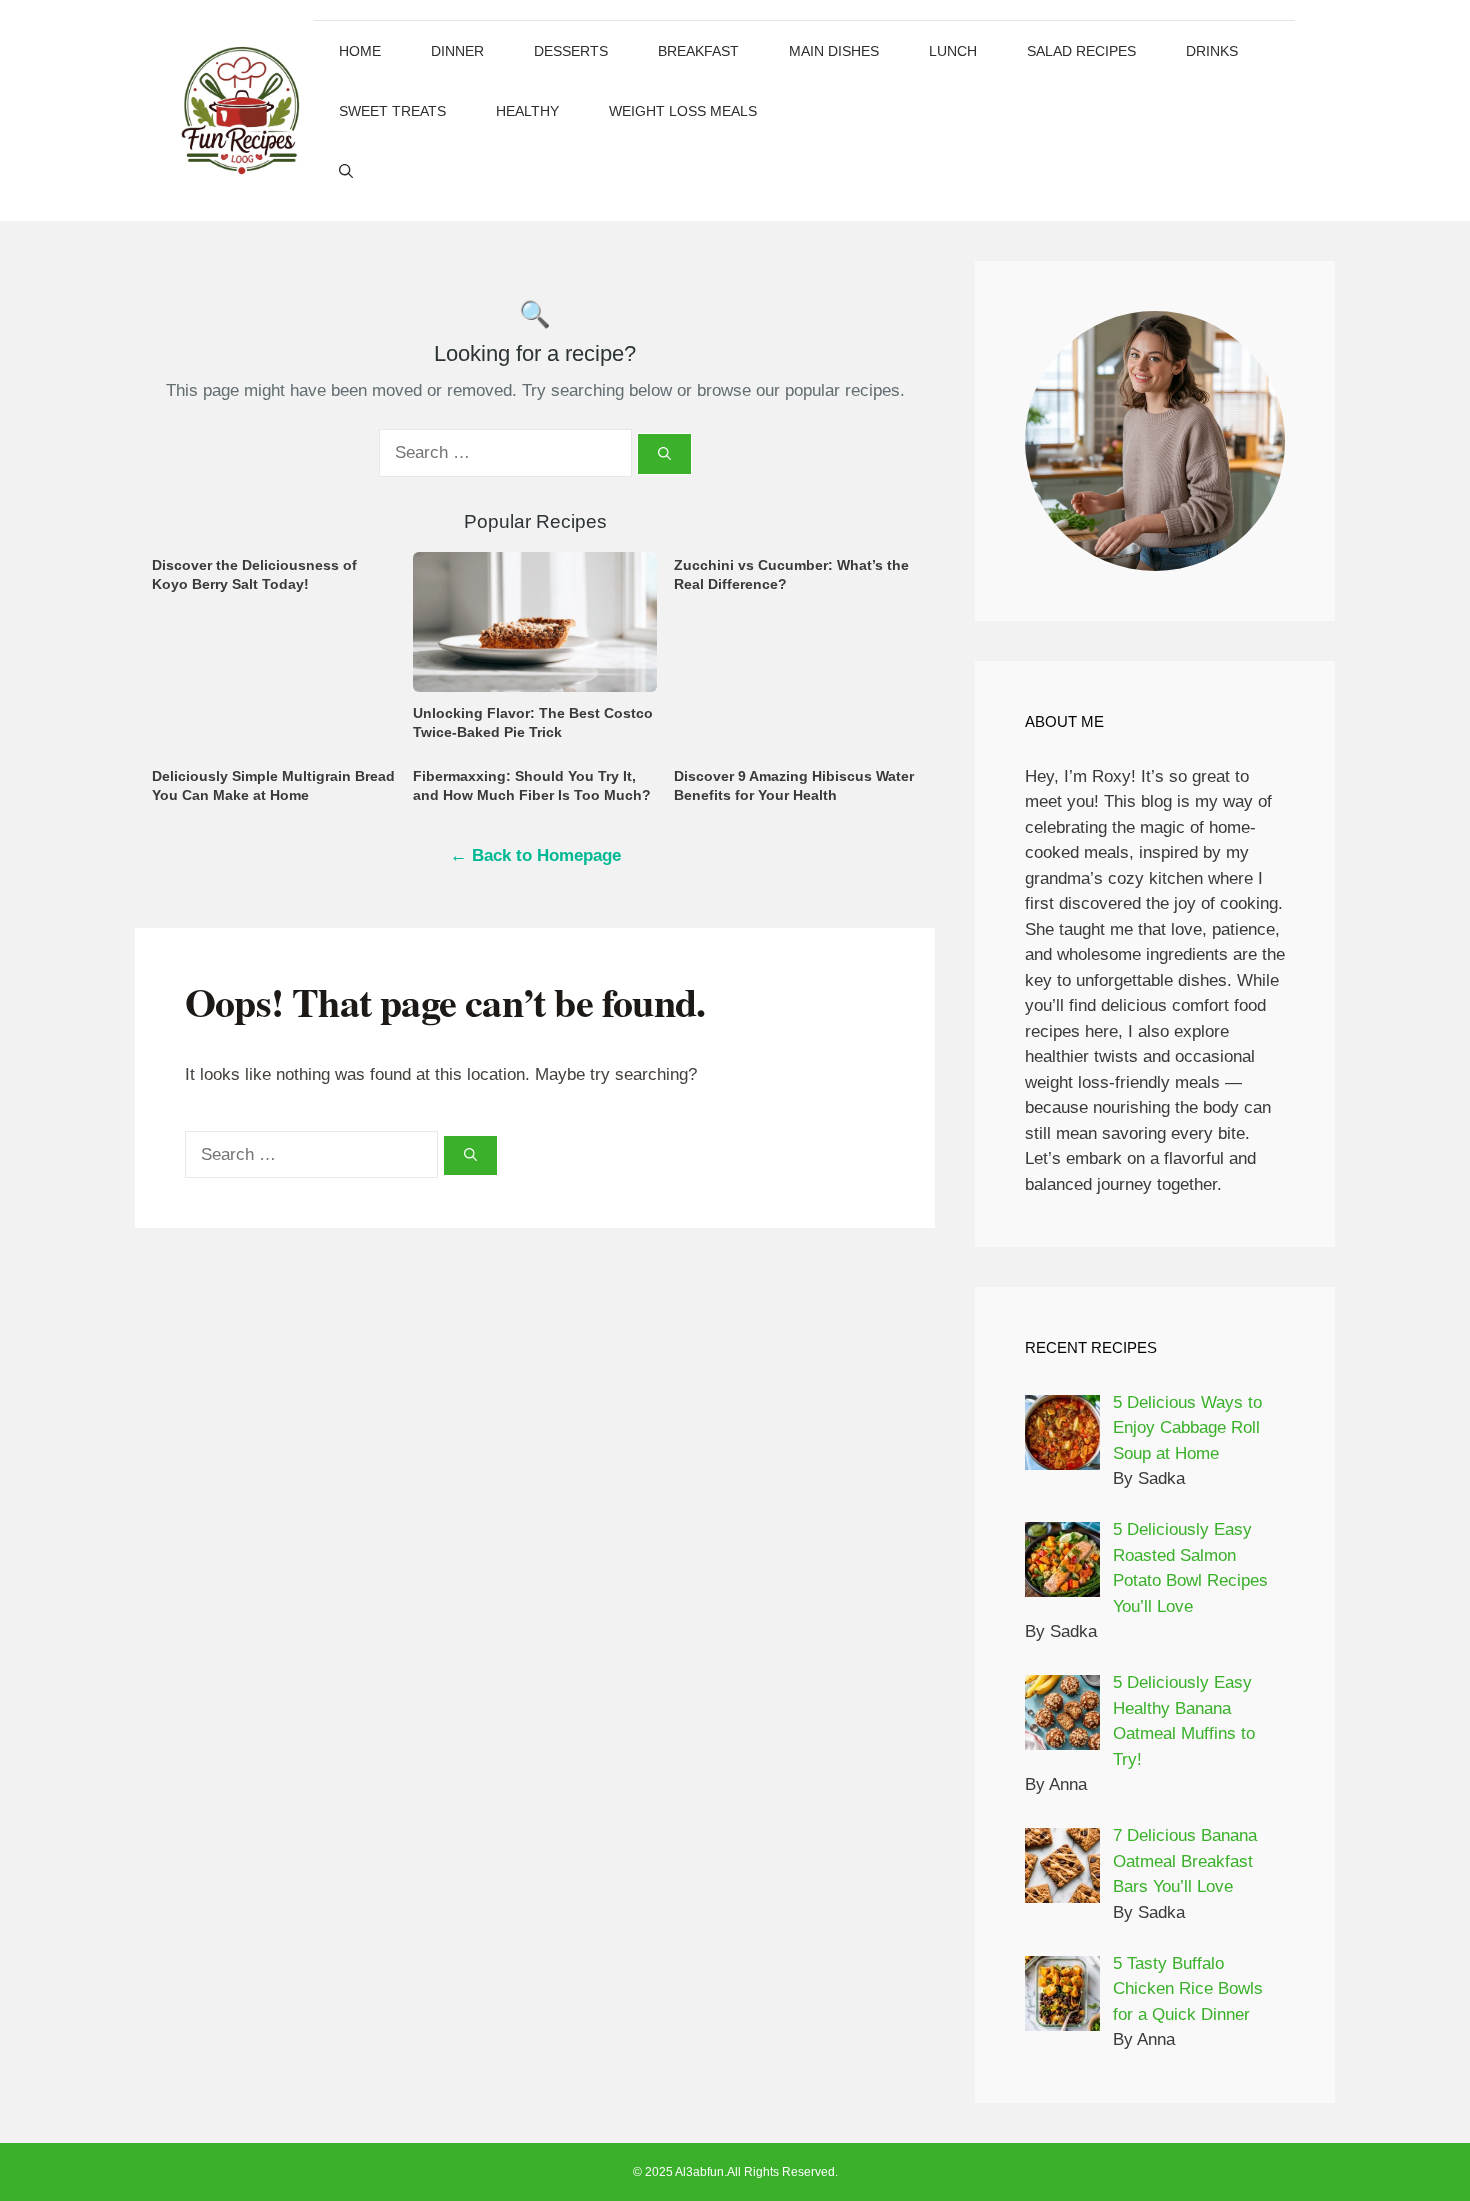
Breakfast (698, 51)
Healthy (527, 111)
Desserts (571, 51)
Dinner (457, 51)
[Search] (664, 454)
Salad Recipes (1081, 51)
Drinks (1212, 51)
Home (360, 51)
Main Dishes (834, 51)
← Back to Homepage (535, 855)
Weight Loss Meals (683, 111)
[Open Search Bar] (346, 171)
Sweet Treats (392, 111)
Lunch (953, 51)
